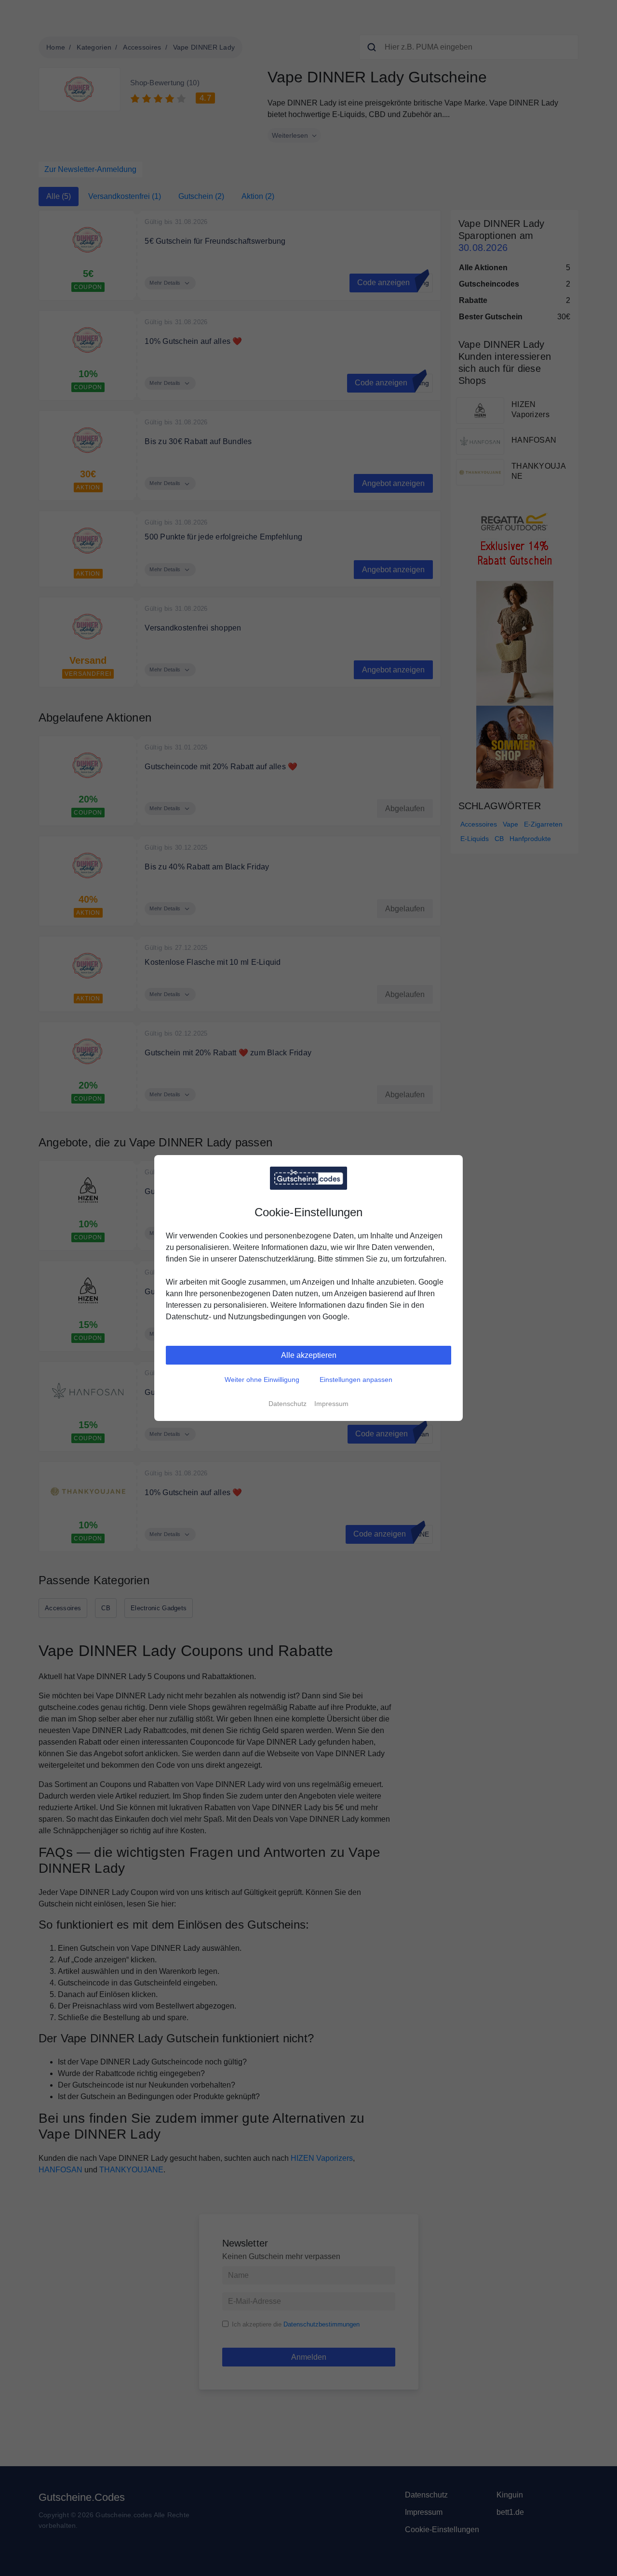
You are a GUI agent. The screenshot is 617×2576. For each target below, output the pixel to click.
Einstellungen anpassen (356, 1380)
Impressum (331, 1404)
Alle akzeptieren (309, 1355)
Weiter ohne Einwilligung (262, 1380)
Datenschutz (288, 1404)
